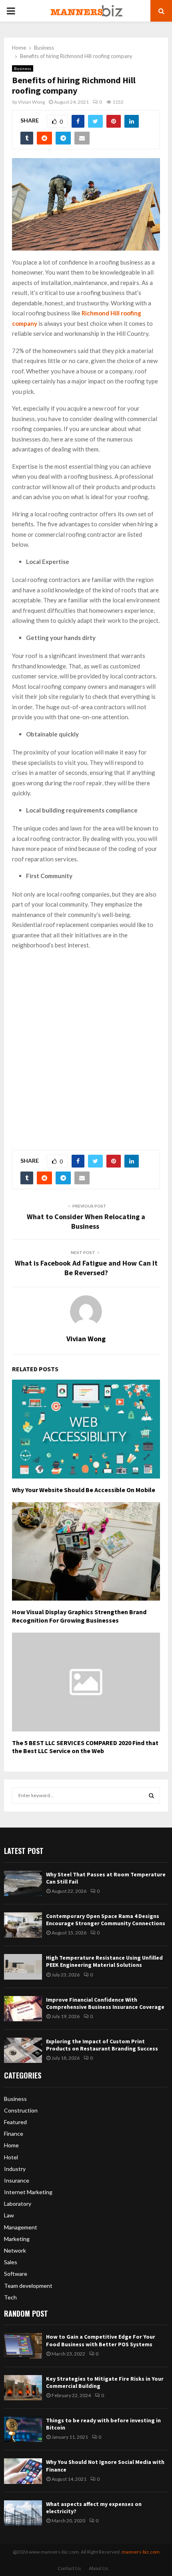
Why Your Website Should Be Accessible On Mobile (84, 1490)
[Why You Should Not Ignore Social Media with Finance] (23, 2471)
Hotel (11, 2157)
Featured (15, 2122)
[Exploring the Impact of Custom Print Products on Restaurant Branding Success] (23, 2050)
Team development (28, 2286)
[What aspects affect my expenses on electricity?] (23, 2513)
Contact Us (69, 2568)
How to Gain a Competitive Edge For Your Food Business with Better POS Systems (101, 2340)
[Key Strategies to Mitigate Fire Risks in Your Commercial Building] (23, 2388)
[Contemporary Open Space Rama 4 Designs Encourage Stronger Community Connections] (23, 1925)
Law (9, 2215)
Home (11, 2145)
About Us (99, 2568)
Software (16, 2274)
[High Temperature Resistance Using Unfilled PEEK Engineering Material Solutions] (23, 1967)
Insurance (17, 2180)
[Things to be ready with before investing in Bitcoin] (23, 2429)
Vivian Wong (31, 102)
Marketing (17, 2239)
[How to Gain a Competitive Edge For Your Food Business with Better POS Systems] (23, 2346)
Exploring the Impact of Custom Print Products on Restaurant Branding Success (102, 2045)
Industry (15, 2169)
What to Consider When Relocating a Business (86, 1221)
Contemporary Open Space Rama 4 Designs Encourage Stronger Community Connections (106, 1920)
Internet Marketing (28, 2192)
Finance (14, 2134)
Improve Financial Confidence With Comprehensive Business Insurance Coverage (105, 2003)
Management (21, 2227)
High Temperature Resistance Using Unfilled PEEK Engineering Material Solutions (104, 1961)
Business (23, 68)
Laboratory (18, 2204)
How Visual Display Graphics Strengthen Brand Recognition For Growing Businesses (79, 1616)
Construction (21, 2110)
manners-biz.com (141, 2552)
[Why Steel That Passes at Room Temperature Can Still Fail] (23, 1883)
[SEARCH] (151, 1796)
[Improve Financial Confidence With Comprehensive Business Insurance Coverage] (23, 2009)
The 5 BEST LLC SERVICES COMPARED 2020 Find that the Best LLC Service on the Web (85, 1747)
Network (15, 2250)
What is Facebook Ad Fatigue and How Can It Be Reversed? (86, 1268)
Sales (11, 2262)
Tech (10, 2297)
